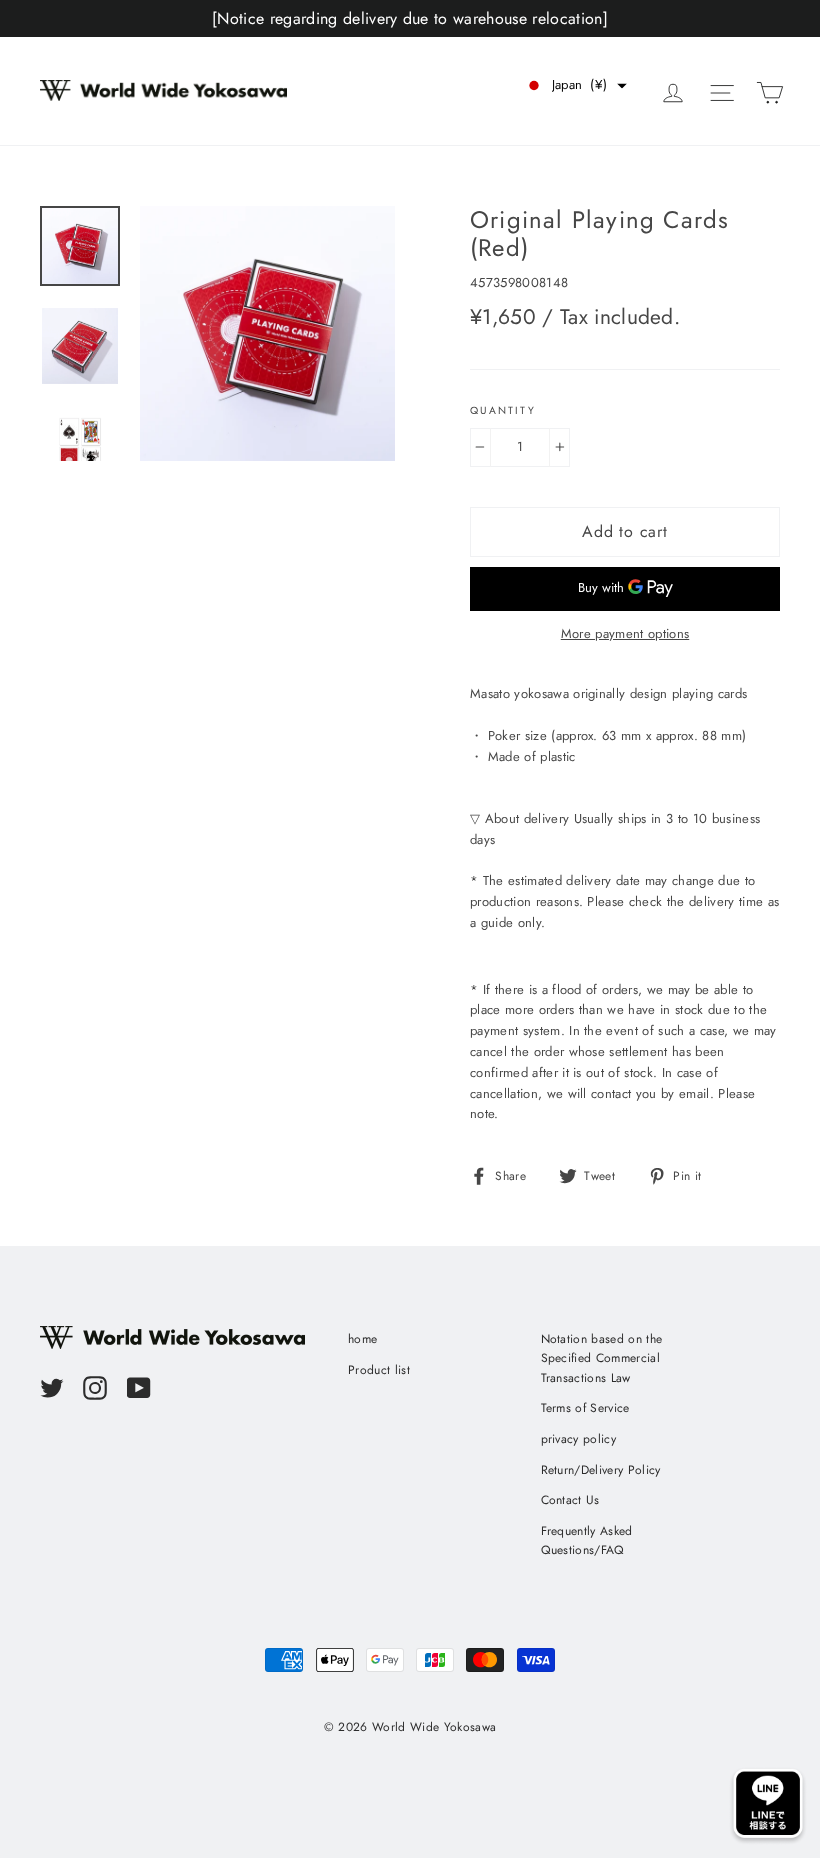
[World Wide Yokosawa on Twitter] (52, 1388)
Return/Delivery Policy (601, 1470)
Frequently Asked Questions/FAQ (587, 1540)
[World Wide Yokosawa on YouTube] (139, 1388)
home (362, 1339)
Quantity (503, 411)
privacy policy (579, 1439)
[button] (576, 85)
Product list (379, 1370)
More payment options (625, 633)
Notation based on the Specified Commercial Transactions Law (602, 1358)
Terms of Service (585, 1408)
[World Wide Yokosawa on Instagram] (95, 1388)
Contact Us (570, 1500)
